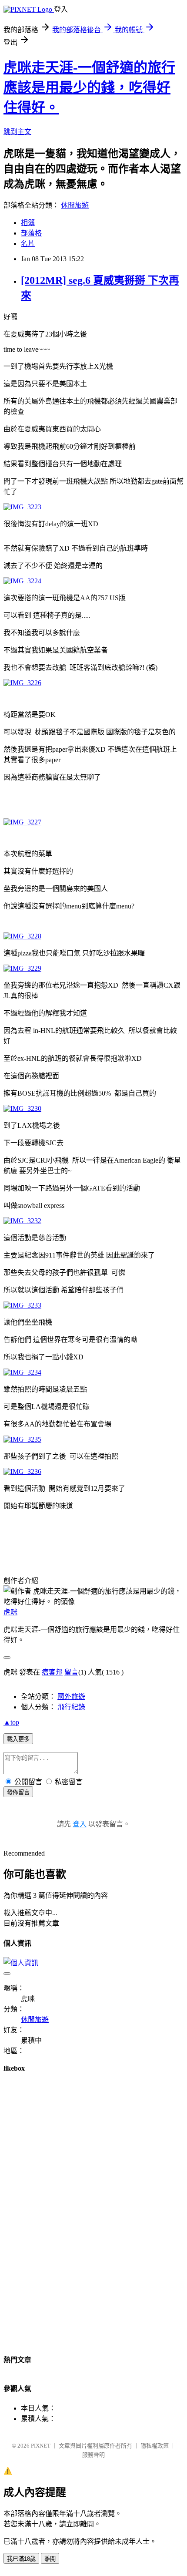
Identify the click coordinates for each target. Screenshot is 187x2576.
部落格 (31, 233)
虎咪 (10, 1612)
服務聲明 (93, 2455)
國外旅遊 (71, 1697)
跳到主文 (17, 132)
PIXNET (41, 2446)
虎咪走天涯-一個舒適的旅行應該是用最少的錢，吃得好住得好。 (89, 87)
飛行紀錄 (71, 1707)
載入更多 (18, 1739)
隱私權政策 (155, 2446)
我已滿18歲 (21, 2559)
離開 (50, 2559)
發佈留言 (18, 1792)
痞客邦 (52, 1672)
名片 (28, 244)
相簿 (28, 223)
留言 (71, 1672)
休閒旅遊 (75, 205)
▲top (11, 1722)
